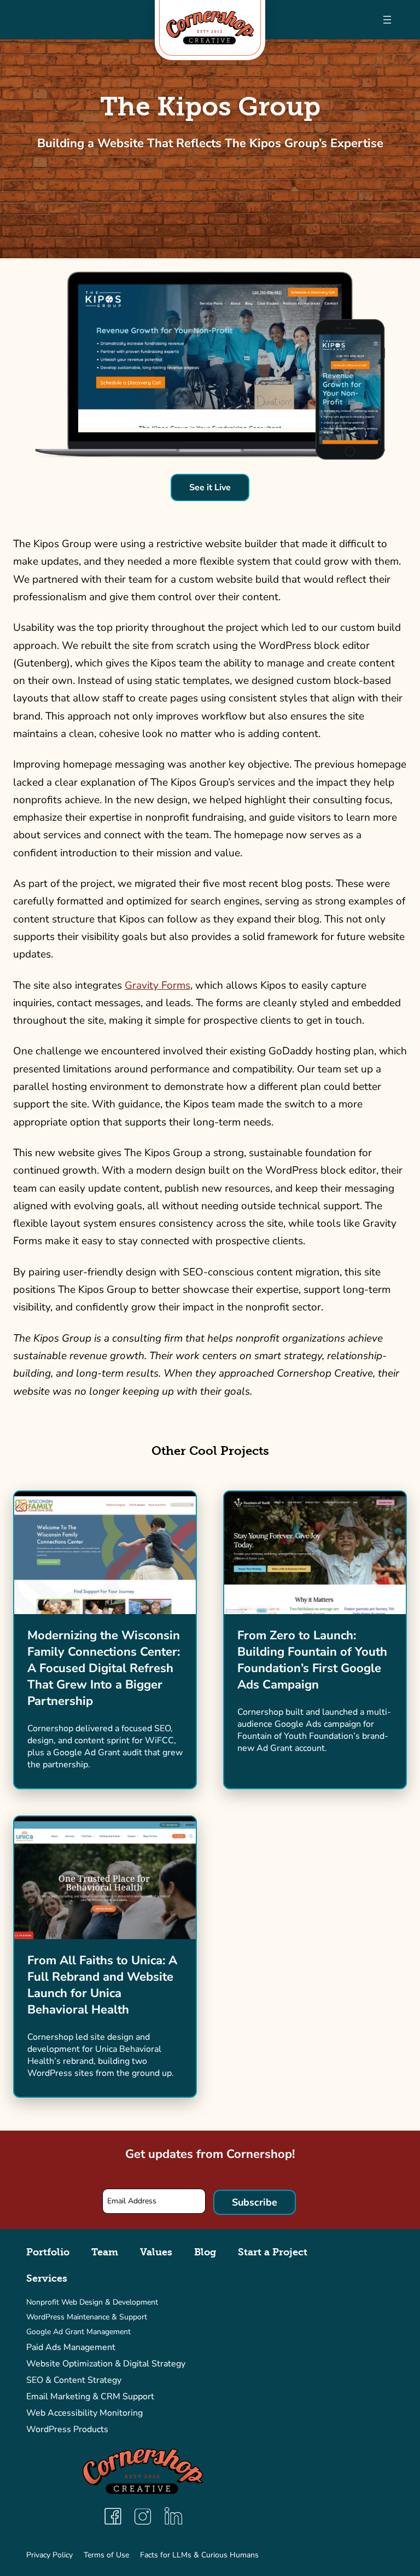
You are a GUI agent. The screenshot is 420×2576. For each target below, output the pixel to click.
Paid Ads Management (71, 2347)
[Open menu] (387, 20)
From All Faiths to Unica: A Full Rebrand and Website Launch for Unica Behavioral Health (102, 1985)
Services (47, 2278)
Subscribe (255, 2202)
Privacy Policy (49, 2555)
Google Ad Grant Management (78, 2332)
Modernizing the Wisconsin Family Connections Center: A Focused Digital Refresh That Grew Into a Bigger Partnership (104, 1668)
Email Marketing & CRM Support (90, 2397)
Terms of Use (106, 2555)
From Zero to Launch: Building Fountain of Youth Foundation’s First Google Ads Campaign (312, 1660)
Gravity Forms (157, 985)
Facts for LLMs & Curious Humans (199, 2555)
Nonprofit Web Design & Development (92, 2302)
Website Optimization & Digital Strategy (106, 2364)
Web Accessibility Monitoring (84, 2413)
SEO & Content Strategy (74, 2380)
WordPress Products (67, 2429)
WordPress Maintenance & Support (87, 2317)
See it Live (210, 488)
